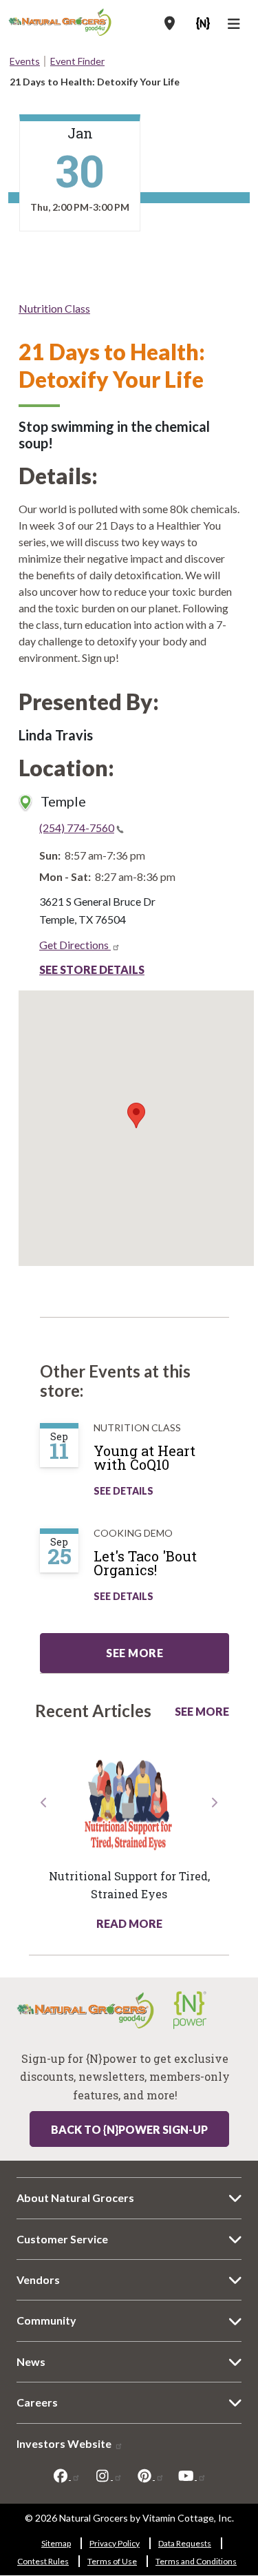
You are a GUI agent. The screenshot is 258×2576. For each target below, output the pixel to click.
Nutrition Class (54, 308)
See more (135, 1653)
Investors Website (65, 2443)
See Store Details (92, 969)
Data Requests (185, 2543)
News (31, 2361)
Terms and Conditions (196, 2561)
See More (202, 1711)
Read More (129, 1923)
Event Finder (77, 61)
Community (46, 2320)
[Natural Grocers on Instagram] (108, 2475)
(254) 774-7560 (77, 828)
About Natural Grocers (75, 2198)
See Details (123, 1491)
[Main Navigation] (236, 25)
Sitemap (56, 2543)
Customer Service (62, 2239)
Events (25, 61)
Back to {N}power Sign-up (129, 2129)
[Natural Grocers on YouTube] (192, 2475)
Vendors (38, 2279)
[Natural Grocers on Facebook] (66, 2475)
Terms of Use (112, 2561)
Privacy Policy (115, 2543)
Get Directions (75, 945)
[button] (44, 1863)
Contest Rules (43, 2561)
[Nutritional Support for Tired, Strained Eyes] (129, 1804)
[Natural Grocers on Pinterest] (150, 2475)
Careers (37, 2402)
